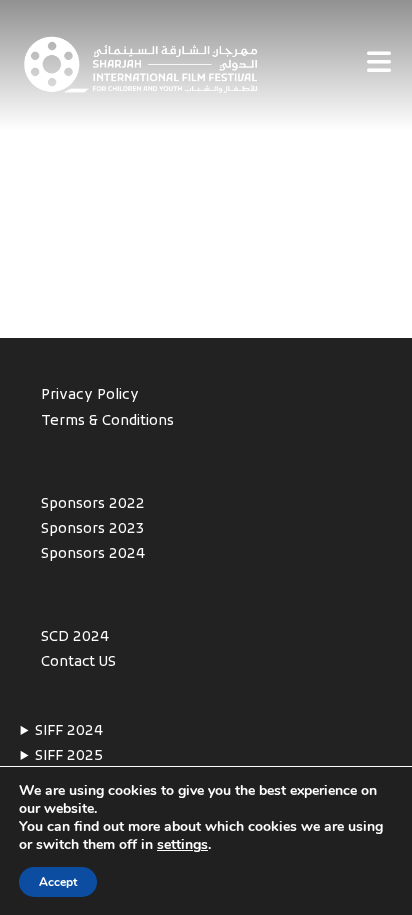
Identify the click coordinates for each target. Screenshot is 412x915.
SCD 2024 (75, 637)
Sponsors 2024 (93, 554)
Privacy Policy (90, 395)
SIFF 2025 (69, 756)
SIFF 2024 (69, 731)
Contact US (78, 662)
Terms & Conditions (107, 421)
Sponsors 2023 (93, 529)
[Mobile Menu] (379, 65)
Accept (58, 882)
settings (182, 845)
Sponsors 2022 (93, 504)
